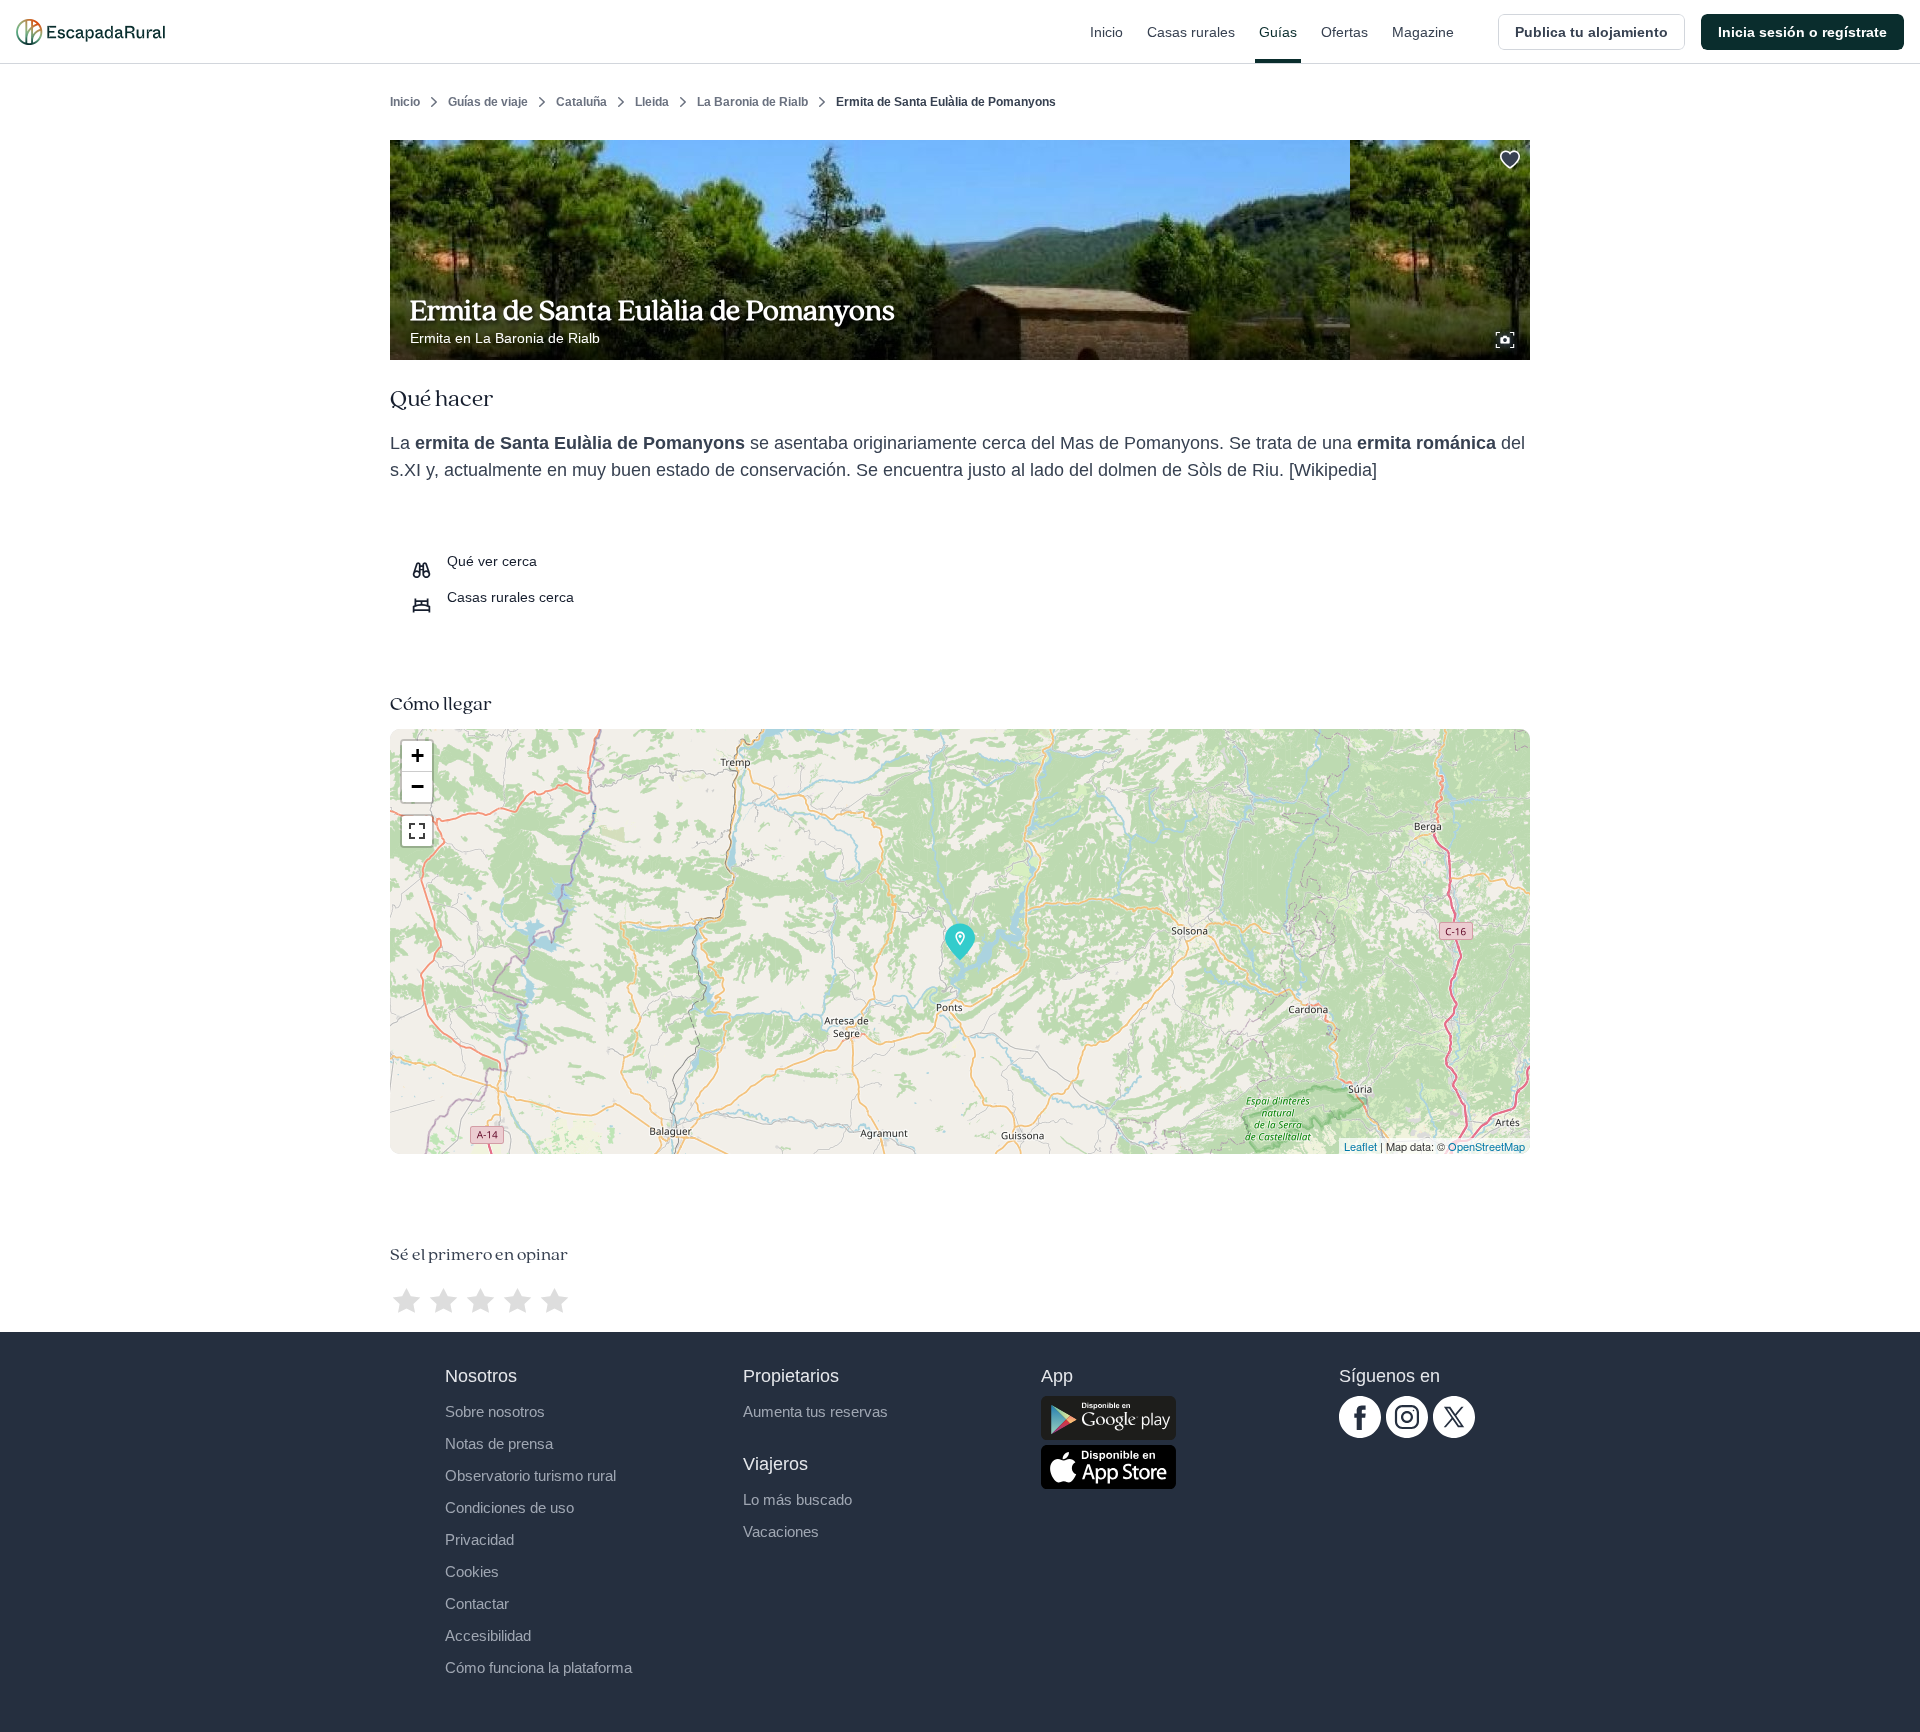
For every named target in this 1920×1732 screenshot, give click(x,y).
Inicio (1106, 32)
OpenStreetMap (1486, 1146)
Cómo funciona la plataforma (538, 1667)
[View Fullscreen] (417, 831)
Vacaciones (781, 1531)
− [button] (417, 786)
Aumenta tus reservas (815, 1411)
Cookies (472, 1571)
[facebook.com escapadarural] (1360, 1433)
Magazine (1423, 32)
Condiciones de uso (509, 1507)
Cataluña (581, 102)
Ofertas (1344, 32)
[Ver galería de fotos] (1507, 337)
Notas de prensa (499, 1443)
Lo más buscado (797, 1499)
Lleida (652, 102)
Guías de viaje (488, 102)
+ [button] (417, 755)
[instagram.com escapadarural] (1407, 1433)
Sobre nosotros (495, 1411)
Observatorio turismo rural (530, 1475)
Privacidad (479, 1539)
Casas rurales (1191, 32)
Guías (1278, 32)
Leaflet (1360, 1146)
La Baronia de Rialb (752, 102)
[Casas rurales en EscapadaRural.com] (90, 32)
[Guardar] (1508, 156)
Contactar (477, 1603)
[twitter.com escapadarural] (1454, 1433)
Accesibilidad (488, 1635)
